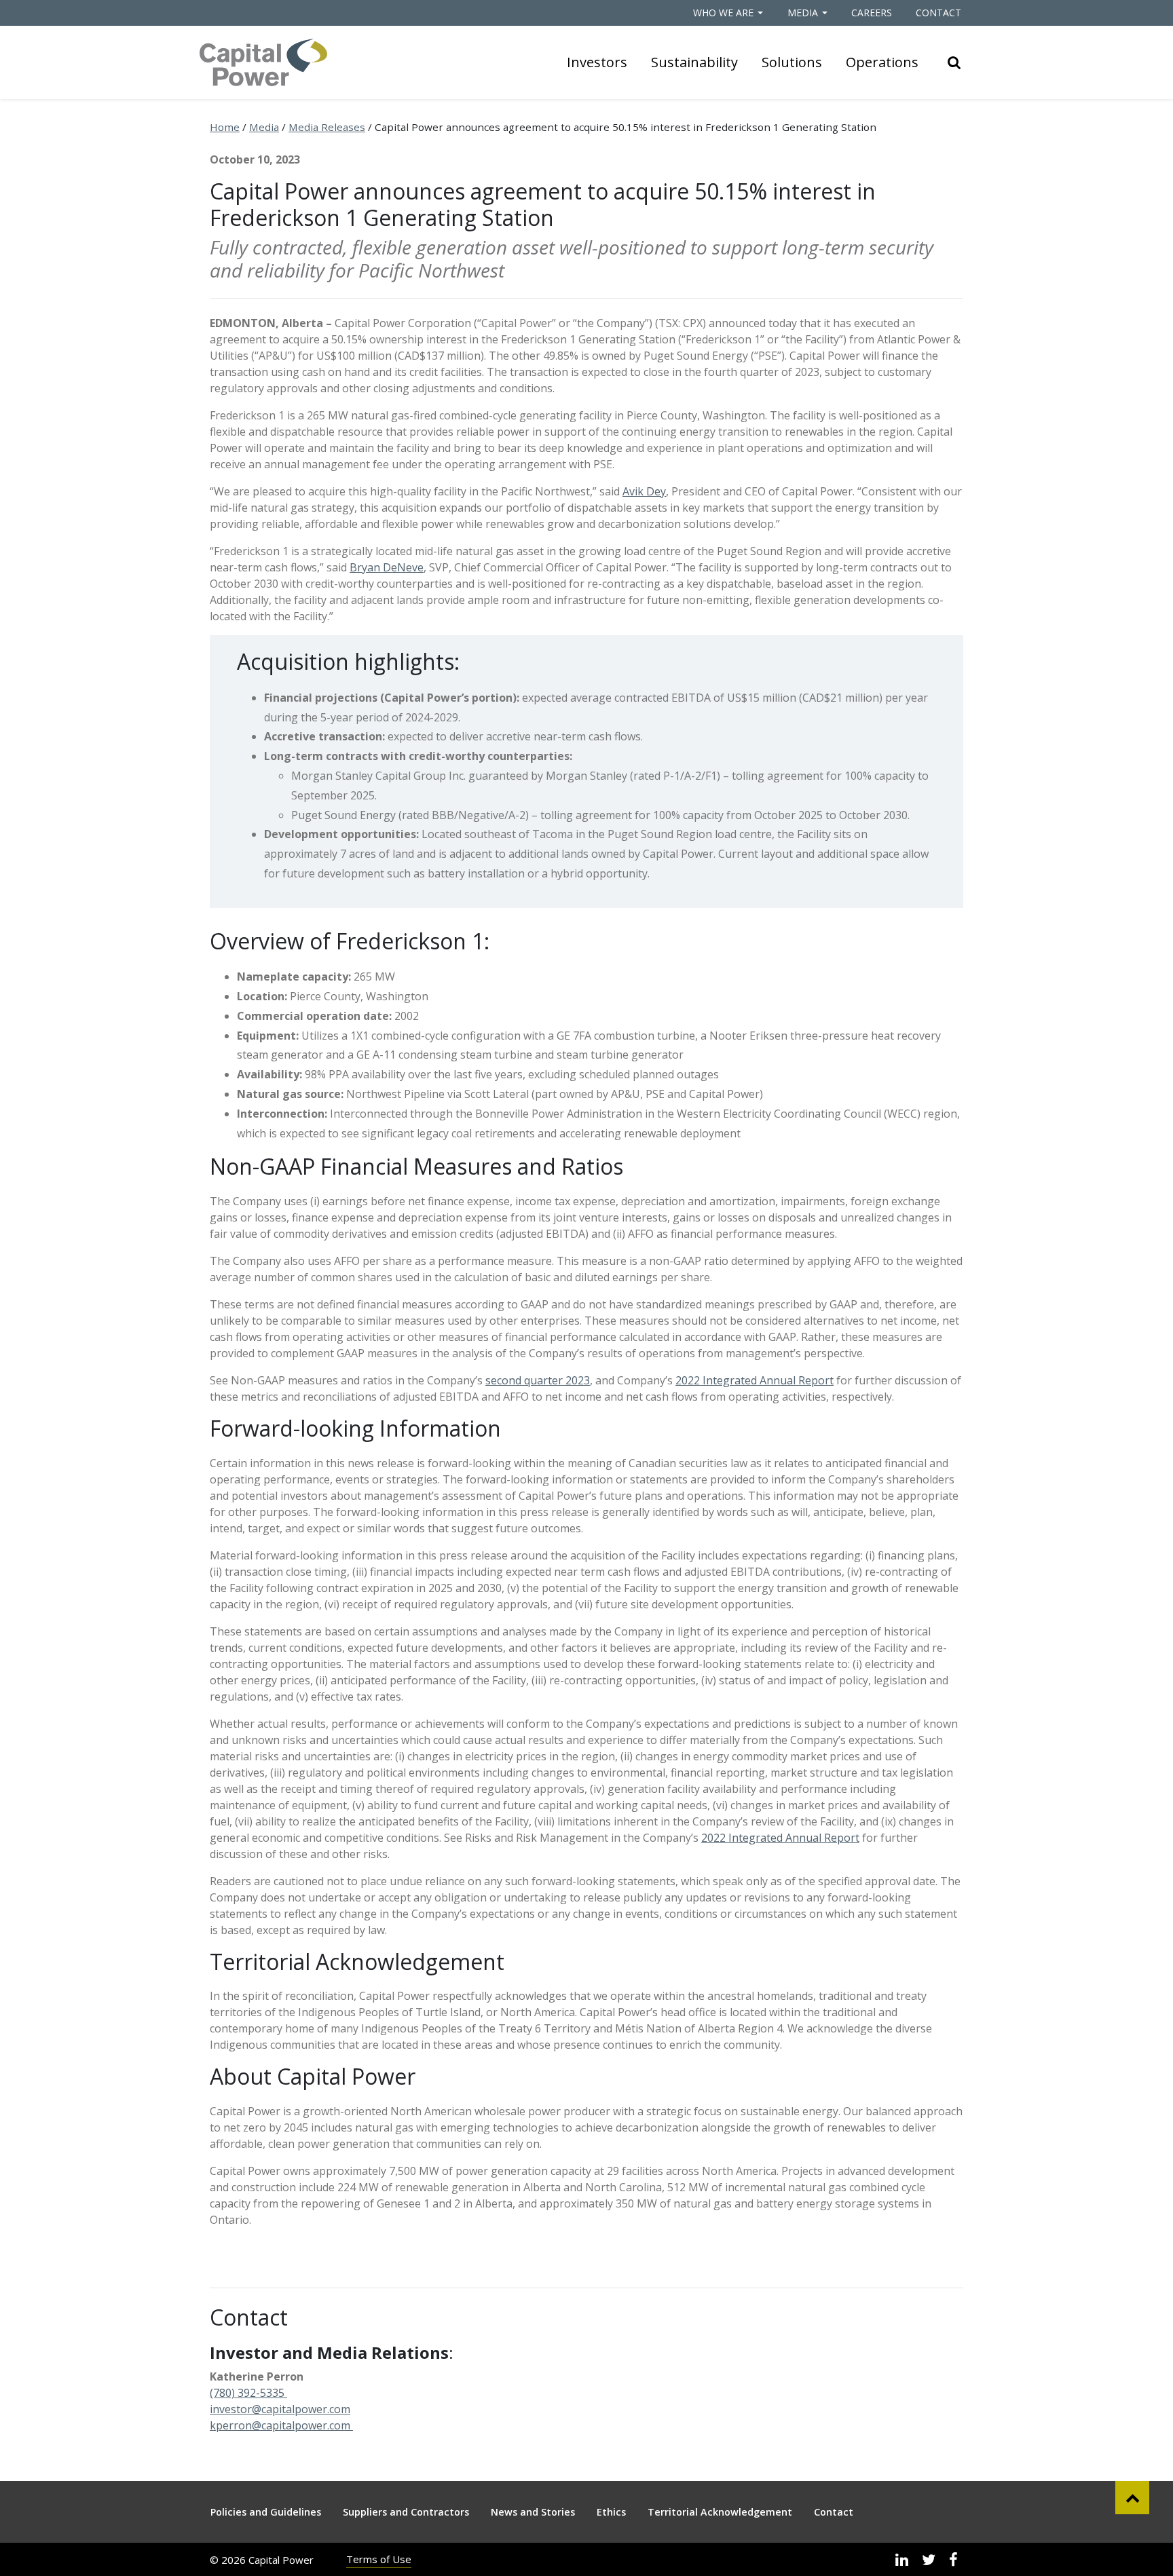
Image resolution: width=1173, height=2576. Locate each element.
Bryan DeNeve (387, 567)
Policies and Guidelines (266, 2512)
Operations (882, 62)
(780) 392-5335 (248, 2393)
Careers (872, 13)
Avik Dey (644, 491)
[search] (955, 62)
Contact (938, 13)
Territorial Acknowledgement (720, 2512)
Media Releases (327, 127)
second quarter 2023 (538, 1380)
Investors (597, 62)
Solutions (792, 62)
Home (225, 127)
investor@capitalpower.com (280, 2409)
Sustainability (694, 62)
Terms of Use (379, 2559)
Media (803, 13)
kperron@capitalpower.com (280, 2425)
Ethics (611, 2512)
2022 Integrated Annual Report (755, 1380)
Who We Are (723, 13)
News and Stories (533, 2512)
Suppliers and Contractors (406, 2512)
